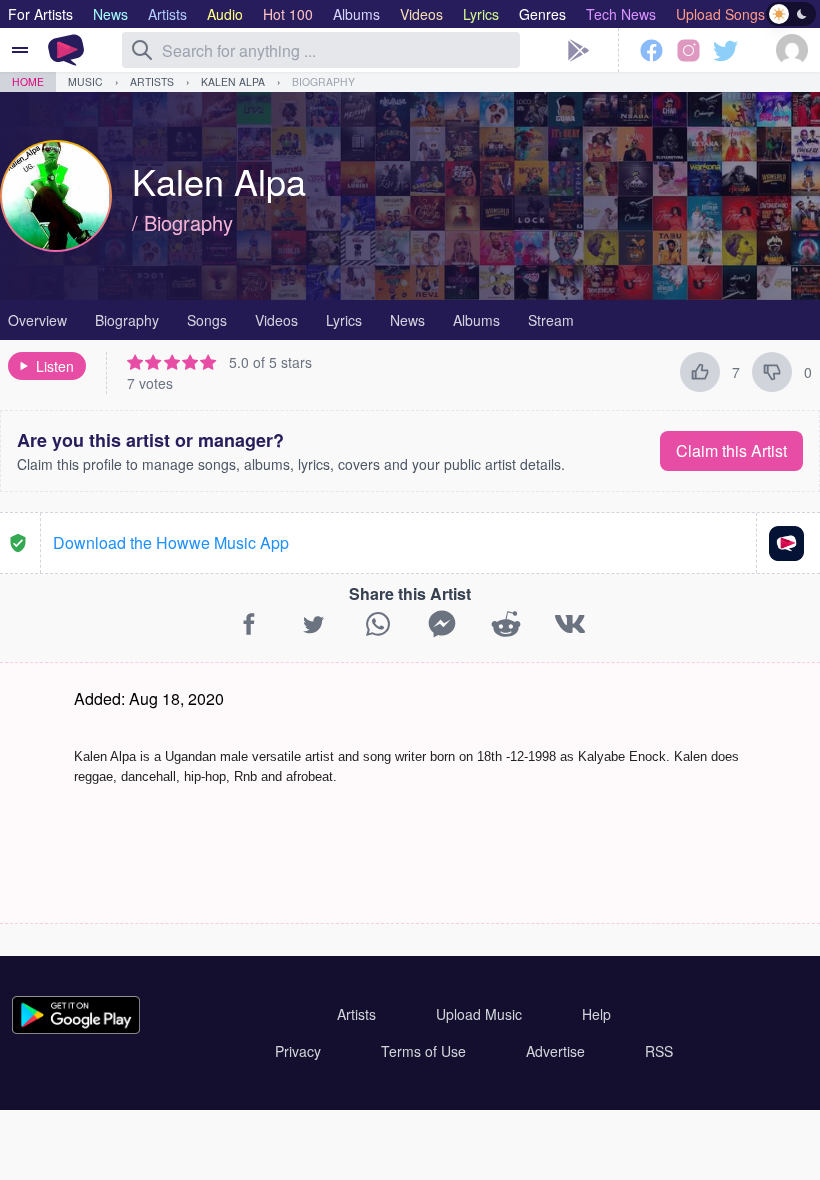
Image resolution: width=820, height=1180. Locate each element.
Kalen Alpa (233, 81)
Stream (551, 320)
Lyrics (344, 320)
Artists (152, 81)
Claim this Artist (731, 450)
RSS (659, 1051)
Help (596, 1014)
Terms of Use (423, 1051)
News (407, 320)
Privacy (298, 1051)
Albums (476, 320)
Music (85, 81)
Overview (37, 320)
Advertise (555, 1051)
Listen (55, 366)
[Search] (142, 50)
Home (28, 81)
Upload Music (479, 1014)
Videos (276, 320)
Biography (323, 81)
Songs (207, 320)
